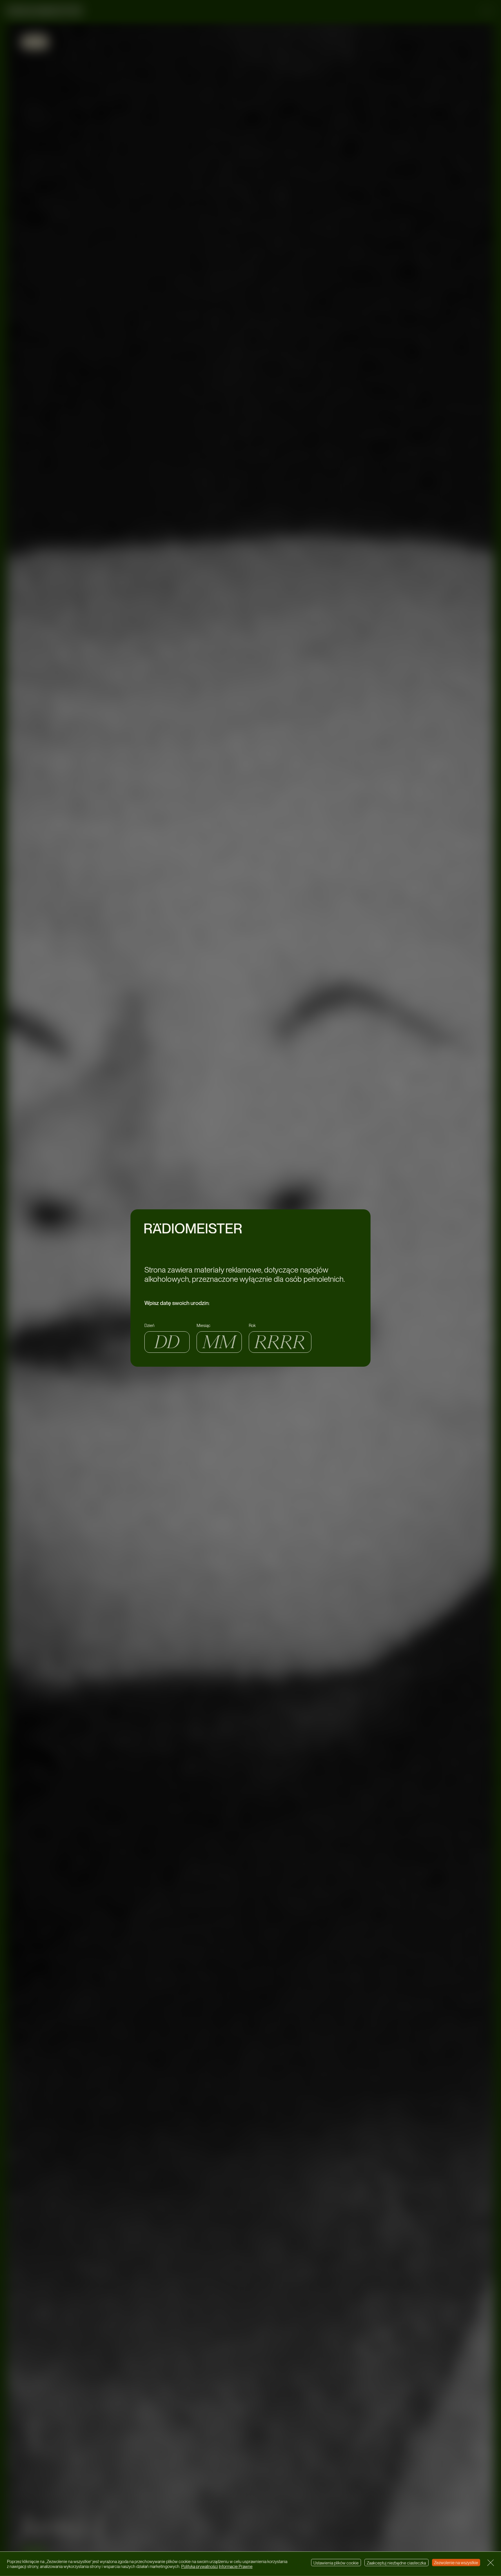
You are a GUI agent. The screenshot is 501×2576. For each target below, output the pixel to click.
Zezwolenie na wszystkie (456, 2563)
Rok (252, 1325)
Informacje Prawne (236, 2567)
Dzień (149, 1325)
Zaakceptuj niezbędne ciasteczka (396, 2563)
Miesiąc (204, 1325)
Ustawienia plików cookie (336, 2563)
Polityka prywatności (200, 2567)
